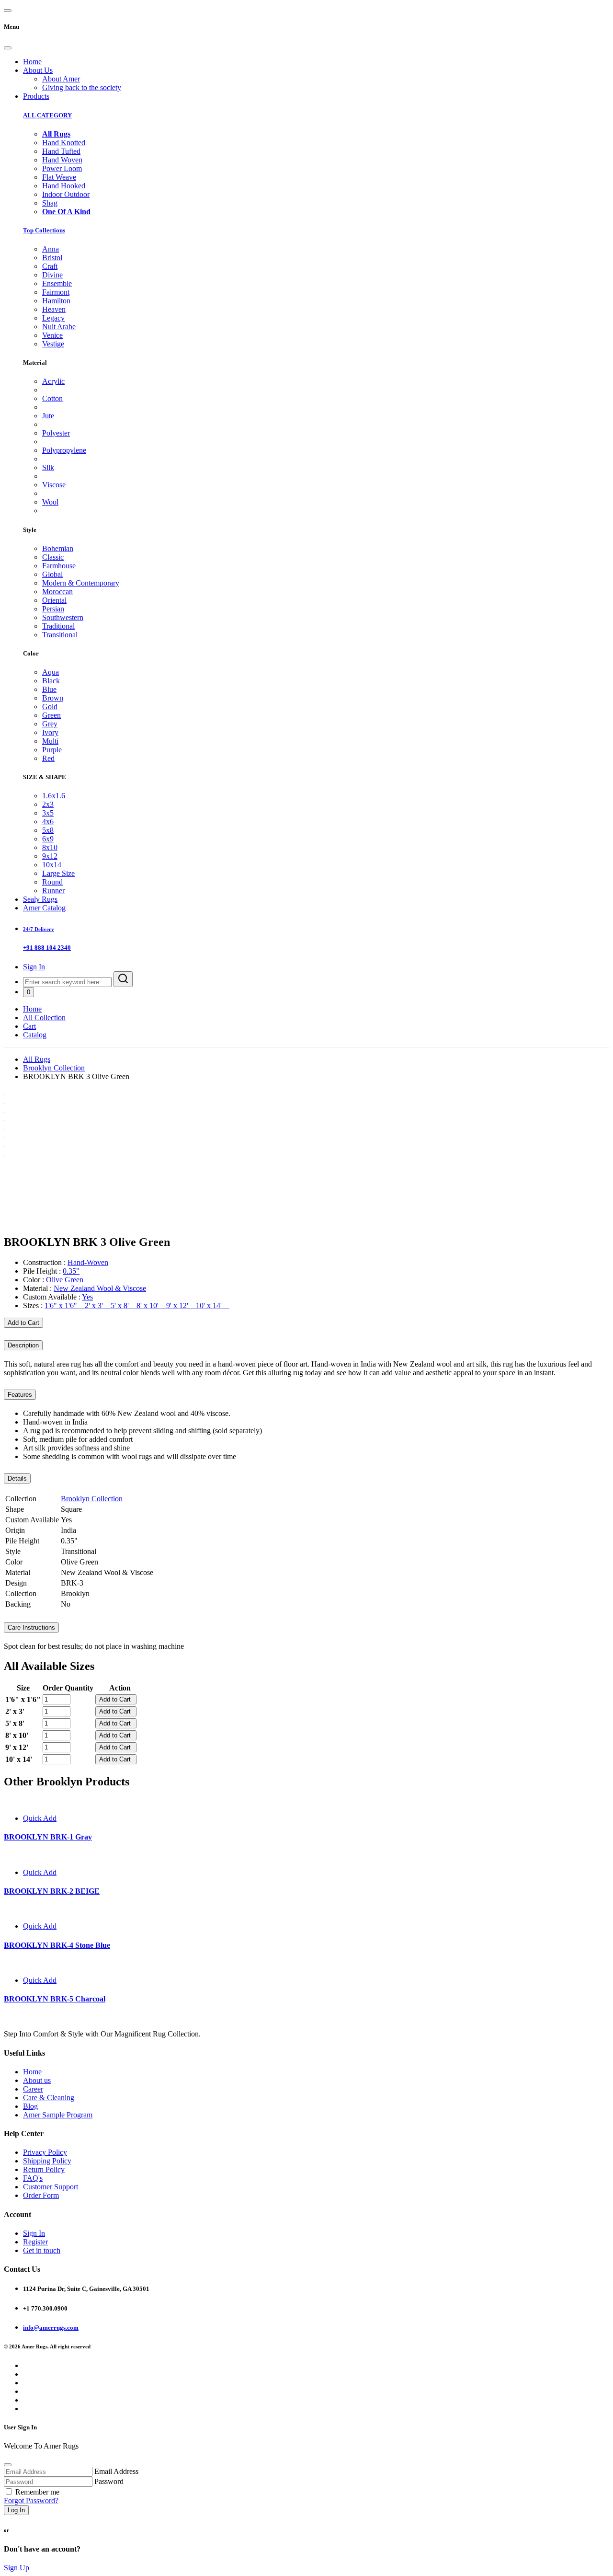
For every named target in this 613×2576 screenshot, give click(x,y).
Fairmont (56, 292)
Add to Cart (23, 1323)
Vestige (53, 344)
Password (109, 2481)
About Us (38, 70)
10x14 (52, 865)
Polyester (56, 433)
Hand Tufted (61, 151)
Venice (52, 335)
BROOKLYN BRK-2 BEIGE (52, 1891)
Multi (50, 741)
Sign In (34, 967)
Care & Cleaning (49, 2098)
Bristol (52, 258)
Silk (48, 467)
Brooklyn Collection (54, 1068)
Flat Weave (59, 177)
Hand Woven (62, 160)
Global (52, 574)
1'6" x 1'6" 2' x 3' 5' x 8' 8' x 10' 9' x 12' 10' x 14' (137, 1305)
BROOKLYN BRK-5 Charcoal (55, 1999)
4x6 (48, 822)
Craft (50, 266)
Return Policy (44, 2169)
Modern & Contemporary (81, 583)
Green (51, 715)
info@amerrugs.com (51, 2328)
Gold (50, 707)
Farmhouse (59, 566)
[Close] (8, 48)
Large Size (58, 873)
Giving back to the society (82, 87)
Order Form (41, 2195)
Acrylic (53, 381)
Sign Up (17, 2568)
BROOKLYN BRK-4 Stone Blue (57, 1945)
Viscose (54, 485)
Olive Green (65, 1280)
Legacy (53, 318)
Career (33, 2089)
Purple (52, 750)
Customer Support (51, 2187)
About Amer (61, 79)
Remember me (37, 2492)
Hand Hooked (64, 186)
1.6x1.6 (54, 796)
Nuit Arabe (59, 327)
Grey (50, 724)
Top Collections (44, 230)
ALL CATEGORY (47, 115)
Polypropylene (64, 450)
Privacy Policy (45, 2152)
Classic (53, 557)
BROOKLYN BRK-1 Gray (48, 1837)
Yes (87, 1297)
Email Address (116, 2471)
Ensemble (57, 283)
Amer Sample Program (58, 2115)
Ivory (50, 732)
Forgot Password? (31, 2501)
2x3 (48, 804)
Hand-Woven (88, 1262)
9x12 (50, 856)
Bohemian (58, 548)
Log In (16, 2510)
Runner (53, 891)
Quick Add (40, 1818)
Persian (53, 609)
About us (37, 2080)
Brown (53, 698)
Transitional (60, 635)
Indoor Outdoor (66, 194)
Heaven (54, 309)
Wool (50, 502)
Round (52, 882)
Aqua (51, 672)
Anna (51, 249)
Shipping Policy (47, 2161)
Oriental (54, 600)
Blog (30, 2106)
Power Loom (62, 168)
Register (35, 2242)
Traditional (58, 626)
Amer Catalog (44, 908)
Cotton (52, 398)
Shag (50, 203)
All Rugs (37, 1059)
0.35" (71, 1271)
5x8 (48, 830)
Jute (48, 416)
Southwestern (63, 617)
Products (36, 96)
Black (51, 681)
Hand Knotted (64, 143)
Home (32, 62)
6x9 (48, 839)
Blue (49, 689)
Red (48, 758)
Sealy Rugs (40, 899)
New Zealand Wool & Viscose (100, 1288)
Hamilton (56, 301)
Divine (52, 275)
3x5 (48, 813)
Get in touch (42, 2250)
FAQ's (33, 2178)
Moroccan (57, 592)
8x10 (50, 847)
